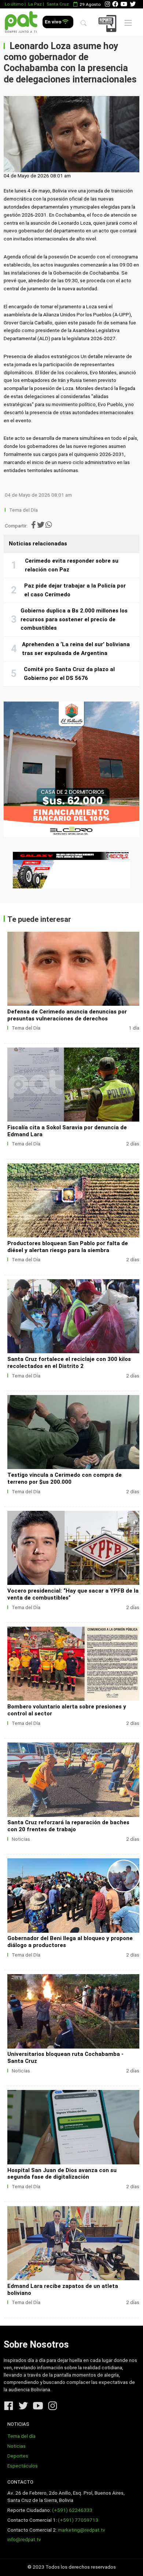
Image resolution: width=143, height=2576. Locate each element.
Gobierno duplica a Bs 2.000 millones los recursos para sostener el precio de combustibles (74, 619)
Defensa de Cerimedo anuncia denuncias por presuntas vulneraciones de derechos (67, 1015)
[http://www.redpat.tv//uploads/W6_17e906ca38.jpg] (73, 1432)
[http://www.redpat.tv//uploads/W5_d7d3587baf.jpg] (73, 1548)
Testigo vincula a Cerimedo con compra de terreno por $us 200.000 (65, 1478)
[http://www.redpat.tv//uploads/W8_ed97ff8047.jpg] (73, 1200)
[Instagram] (107, 4)
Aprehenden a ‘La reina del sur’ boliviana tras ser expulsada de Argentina (76, 649)
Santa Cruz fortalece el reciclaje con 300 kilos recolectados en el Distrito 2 (69, 1363)
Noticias (21, 1839)
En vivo (54, 22)
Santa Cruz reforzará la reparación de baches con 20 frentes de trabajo (68, 1826)
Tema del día (21, 2436)
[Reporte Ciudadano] (109, 23)
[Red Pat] (21, 22)
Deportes (18, 2456)
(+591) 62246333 (72, 2510)
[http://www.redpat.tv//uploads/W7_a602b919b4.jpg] (73, 1316)
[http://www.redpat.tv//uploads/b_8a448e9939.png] (73, 969)
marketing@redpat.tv (82, 2530)
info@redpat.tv (24, 2540)
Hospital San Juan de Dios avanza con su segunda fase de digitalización (62, 2174)
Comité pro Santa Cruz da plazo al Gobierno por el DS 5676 (69, 674)
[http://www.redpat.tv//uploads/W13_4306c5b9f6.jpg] (73, 2243)
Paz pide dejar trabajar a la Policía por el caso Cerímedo (75, 590)
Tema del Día (24, 510)
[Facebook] (115, 4)
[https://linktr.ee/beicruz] (71, 870)
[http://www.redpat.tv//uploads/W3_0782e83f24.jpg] (73, 1780)
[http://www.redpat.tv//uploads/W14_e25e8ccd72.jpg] (73, 2127)
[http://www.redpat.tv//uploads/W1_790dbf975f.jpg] (73, 2011)
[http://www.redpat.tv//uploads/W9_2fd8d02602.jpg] (73, 1085)
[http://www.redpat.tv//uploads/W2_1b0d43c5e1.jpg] (73, 1895)
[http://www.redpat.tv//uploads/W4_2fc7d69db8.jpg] (73, 1664)
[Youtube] (124, 4)
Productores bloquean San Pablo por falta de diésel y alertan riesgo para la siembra (68, 1247)
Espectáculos (23, 2466)
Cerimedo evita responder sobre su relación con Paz (72, 565)
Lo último (14, 4)
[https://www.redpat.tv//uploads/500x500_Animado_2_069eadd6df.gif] (71, 769)
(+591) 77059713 (78, 2520)
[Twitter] (133, 4)
